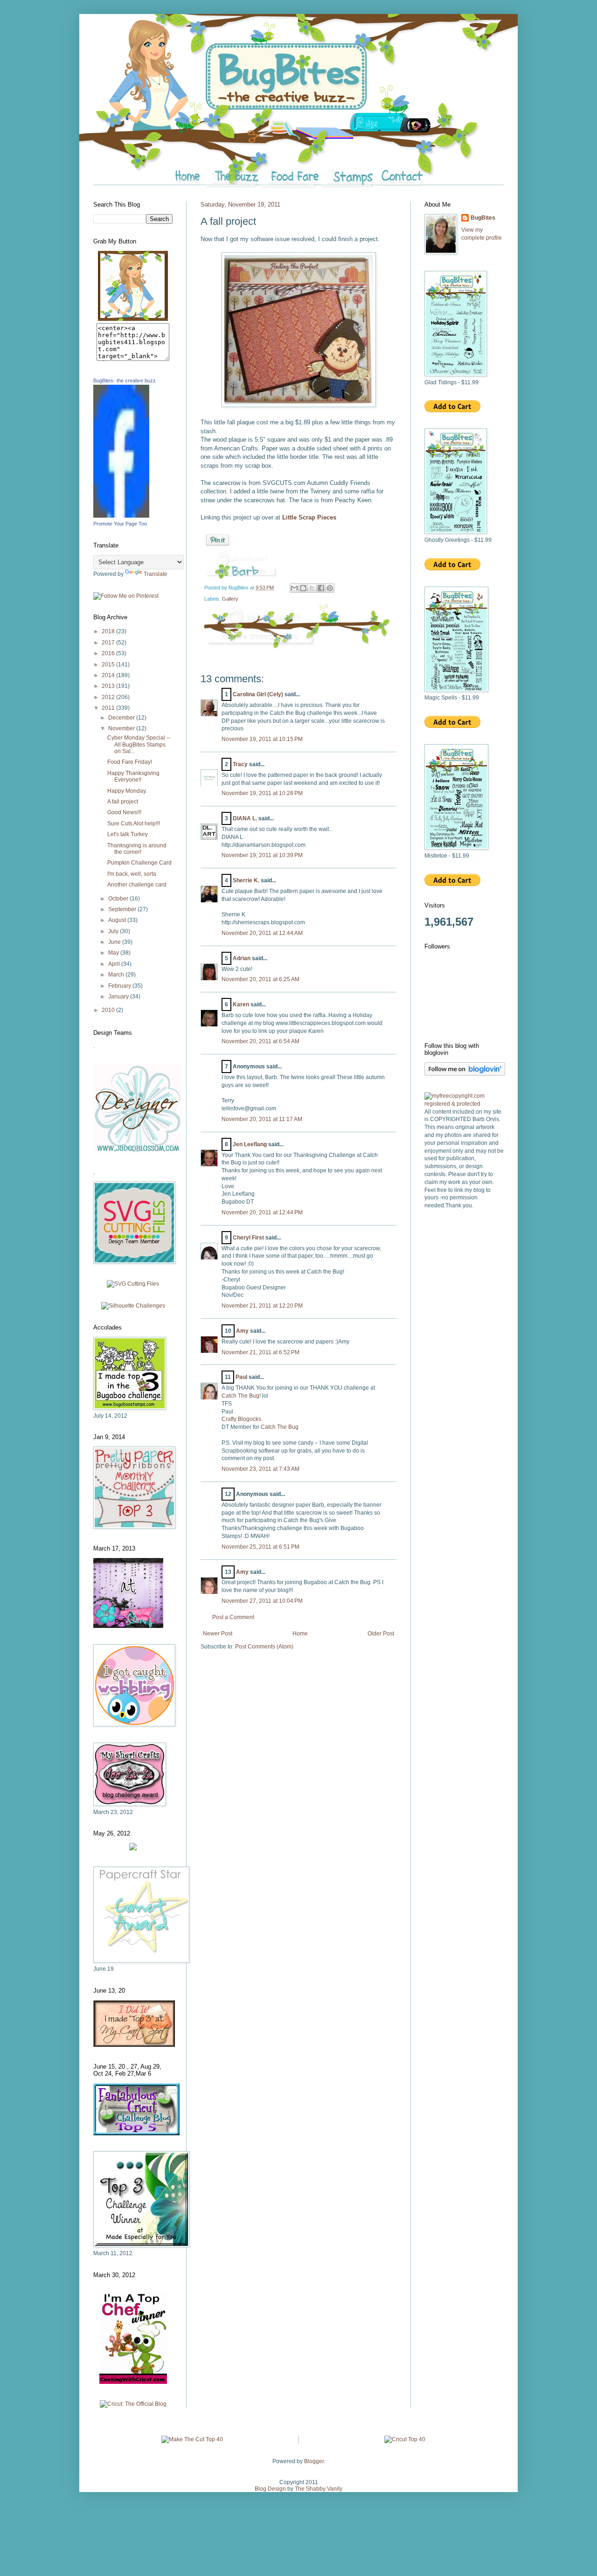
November (122, 728)
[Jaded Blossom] (138, 1151)
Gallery (230, 599)
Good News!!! (124, 812)
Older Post (381, 1634)
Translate (156, 574)
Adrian (242, 958)
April (115, 964)
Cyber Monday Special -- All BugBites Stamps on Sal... (139, 744)
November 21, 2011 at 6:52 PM (260, 1352)
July (114, 931)
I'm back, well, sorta (132, 874)
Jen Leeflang (250, 1144)
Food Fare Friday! (130, 762)
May (114, 953)
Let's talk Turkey (128, 834)
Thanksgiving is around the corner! (137, 849)
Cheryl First (248, 1238)
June (115, 942)
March (117, 975)
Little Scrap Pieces (309, 517)
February (120, 986)
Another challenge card (137, 885)
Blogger (314, 2461)
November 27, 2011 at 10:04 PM (262, 1601)
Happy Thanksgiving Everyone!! (133, 776)
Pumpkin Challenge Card (139, 863)
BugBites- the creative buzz (125, 381)
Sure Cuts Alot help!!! (134, 824)
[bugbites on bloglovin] (465, 1074)
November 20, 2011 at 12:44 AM (262, 933)
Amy (242, 1331)
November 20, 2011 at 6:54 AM (260, 1041)
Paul (241, 1377)
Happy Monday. (127, 791)
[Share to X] (312, 588)
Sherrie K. (246, 880)
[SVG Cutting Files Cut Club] (133, 1284)
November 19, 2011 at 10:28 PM (262, 793)
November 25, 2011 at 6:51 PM (260, 1547)
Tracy (240, 764)
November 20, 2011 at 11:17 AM (262, 1119)
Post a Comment (233, 1617)
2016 (109, 653)
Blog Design (270, 2489)
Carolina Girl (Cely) (258, 694)
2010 (109, 1010)
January (119, 997)
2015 (109, 665)
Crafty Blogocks (241, 1419)
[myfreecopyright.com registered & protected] (464, 1104)
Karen (241, 1004)
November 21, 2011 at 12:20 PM (262, 1306)
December (122, 718)
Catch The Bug (240, 1396)
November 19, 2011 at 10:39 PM (262, 855)
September (123, 909)
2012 (109, 697)
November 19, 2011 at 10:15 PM (262, 739)
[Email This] (294, 588)
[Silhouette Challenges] (133, 1306)
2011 (109, 708)
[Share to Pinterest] (330, 588)
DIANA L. (245, 818)
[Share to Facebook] (321, 588)
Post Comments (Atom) (264, 1647)
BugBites (483, 218)
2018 (109, 631)
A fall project (123, 802)
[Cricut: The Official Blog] (133, 2404)
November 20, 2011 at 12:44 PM (262, 1212)
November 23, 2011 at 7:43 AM (260, 1469)
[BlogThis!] (303, 588)
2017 (109, 643)
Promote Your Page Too (120, 524)
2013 (109, 686)
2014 (109, 675)
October (119, 899)
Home (300, 1634)
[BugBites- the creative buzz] (121, 516)
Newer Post (218, 1634)
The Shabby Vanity (319, 2489)
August (118, 920)
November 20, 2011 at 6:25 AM (260, 979)
